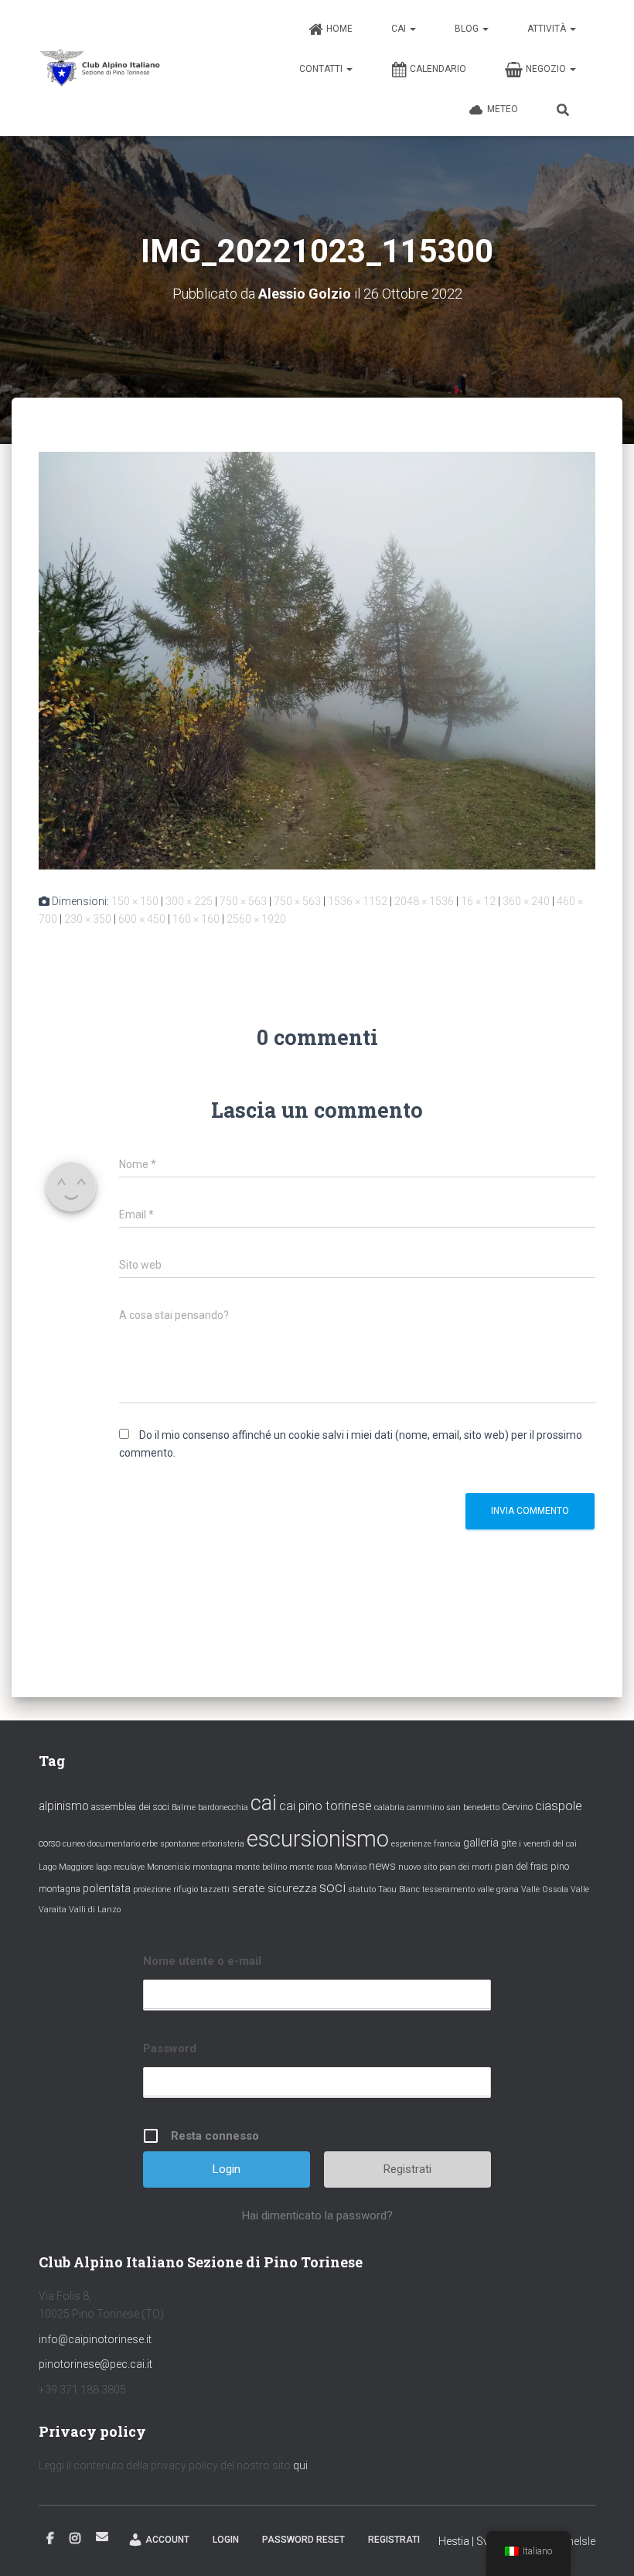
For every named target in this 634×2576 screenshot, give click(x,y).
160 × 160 (196, 919)
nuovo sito (418, 1867)
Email (102, 2537)
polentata (107, 1888)
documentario (114, 1844)
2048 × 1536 (424, 901)
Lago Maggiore (66, 1867)
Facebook (50, 2539)
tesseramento (448, 1889)
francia (447, 1844)
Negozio (547, 69)
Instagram (75, 2539)
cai (264, 1803)
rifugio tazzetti (201, 1889)
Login (226, 2540)
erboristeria (223, 1844)
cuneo (74, 1844)
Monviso (351, 1867)
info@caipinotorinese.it (95, 2339)
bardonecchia (223, 1807)
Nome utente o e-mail (202, 1961)
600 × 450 (142, 919)
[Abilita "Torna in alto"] (603, 2545)
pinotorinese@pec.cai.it (95, 2364)
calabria (389, 1807)
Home (339, 29)
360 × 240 (526, 901)
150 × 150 (135, 901)
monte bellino (261, 1867)
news (382, 1866)
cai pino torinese (326, 1806)
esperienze (411, 1844)
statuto (362, 1889)
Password (170, 2048)
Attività (548, 29)
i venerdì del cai (548, 1844)
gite (509, 1843)
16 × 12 (478, 901)
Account (167, 2540)
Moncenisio (169, 1867)
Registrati (407, 2169)
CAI (400, 29)
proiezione (152, 1889)
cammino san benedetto (453, 1807)
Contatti (322, 69)
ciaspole (559, 1806)
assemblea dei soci (130, 1807)
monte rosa (311, 1867)
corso (49, 1843)
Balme (184, 1807)
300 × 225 (189, 901)
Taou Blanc (399, 1889)
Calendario (438, 69)
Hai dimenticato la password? (317, 2216)
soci (332, 1888)
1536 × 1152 (358, 901)
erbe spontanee (171, 1844)
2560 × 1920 (256, 919)
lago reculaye (120, 1867)
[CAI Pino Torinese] (101, 68)
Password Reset (303, 2540)
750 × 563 (243, 901)
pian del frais (522, 1867)
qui (300, 2465)
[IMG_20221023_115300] (317, 660)
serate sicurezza (274, 1888)
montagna (213, 1867)
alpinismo (64, 1806)
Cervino (517, 1807)
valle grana (498, 1889)
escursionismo (318, 1839)
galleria (481, 1843)
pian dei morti (466, 1867)
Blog (468, 29)
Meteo (503, 109)
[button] (412, 29)
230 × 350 (88, 919)
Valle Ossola (545, 1889)
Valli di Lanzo (95, 1910)
